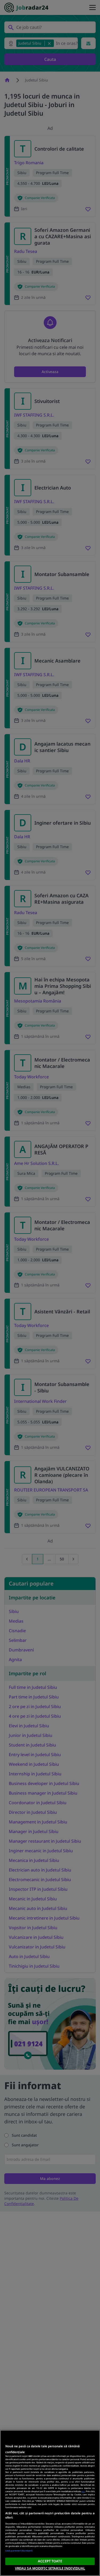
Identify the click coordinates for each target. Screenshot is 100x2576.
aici (83, 2491)
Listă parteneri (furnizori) (19, 2550)
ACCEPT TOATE (50, 2561)
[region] (50, 2503)
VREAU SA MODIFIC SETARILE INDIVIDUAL (50, 2568)
